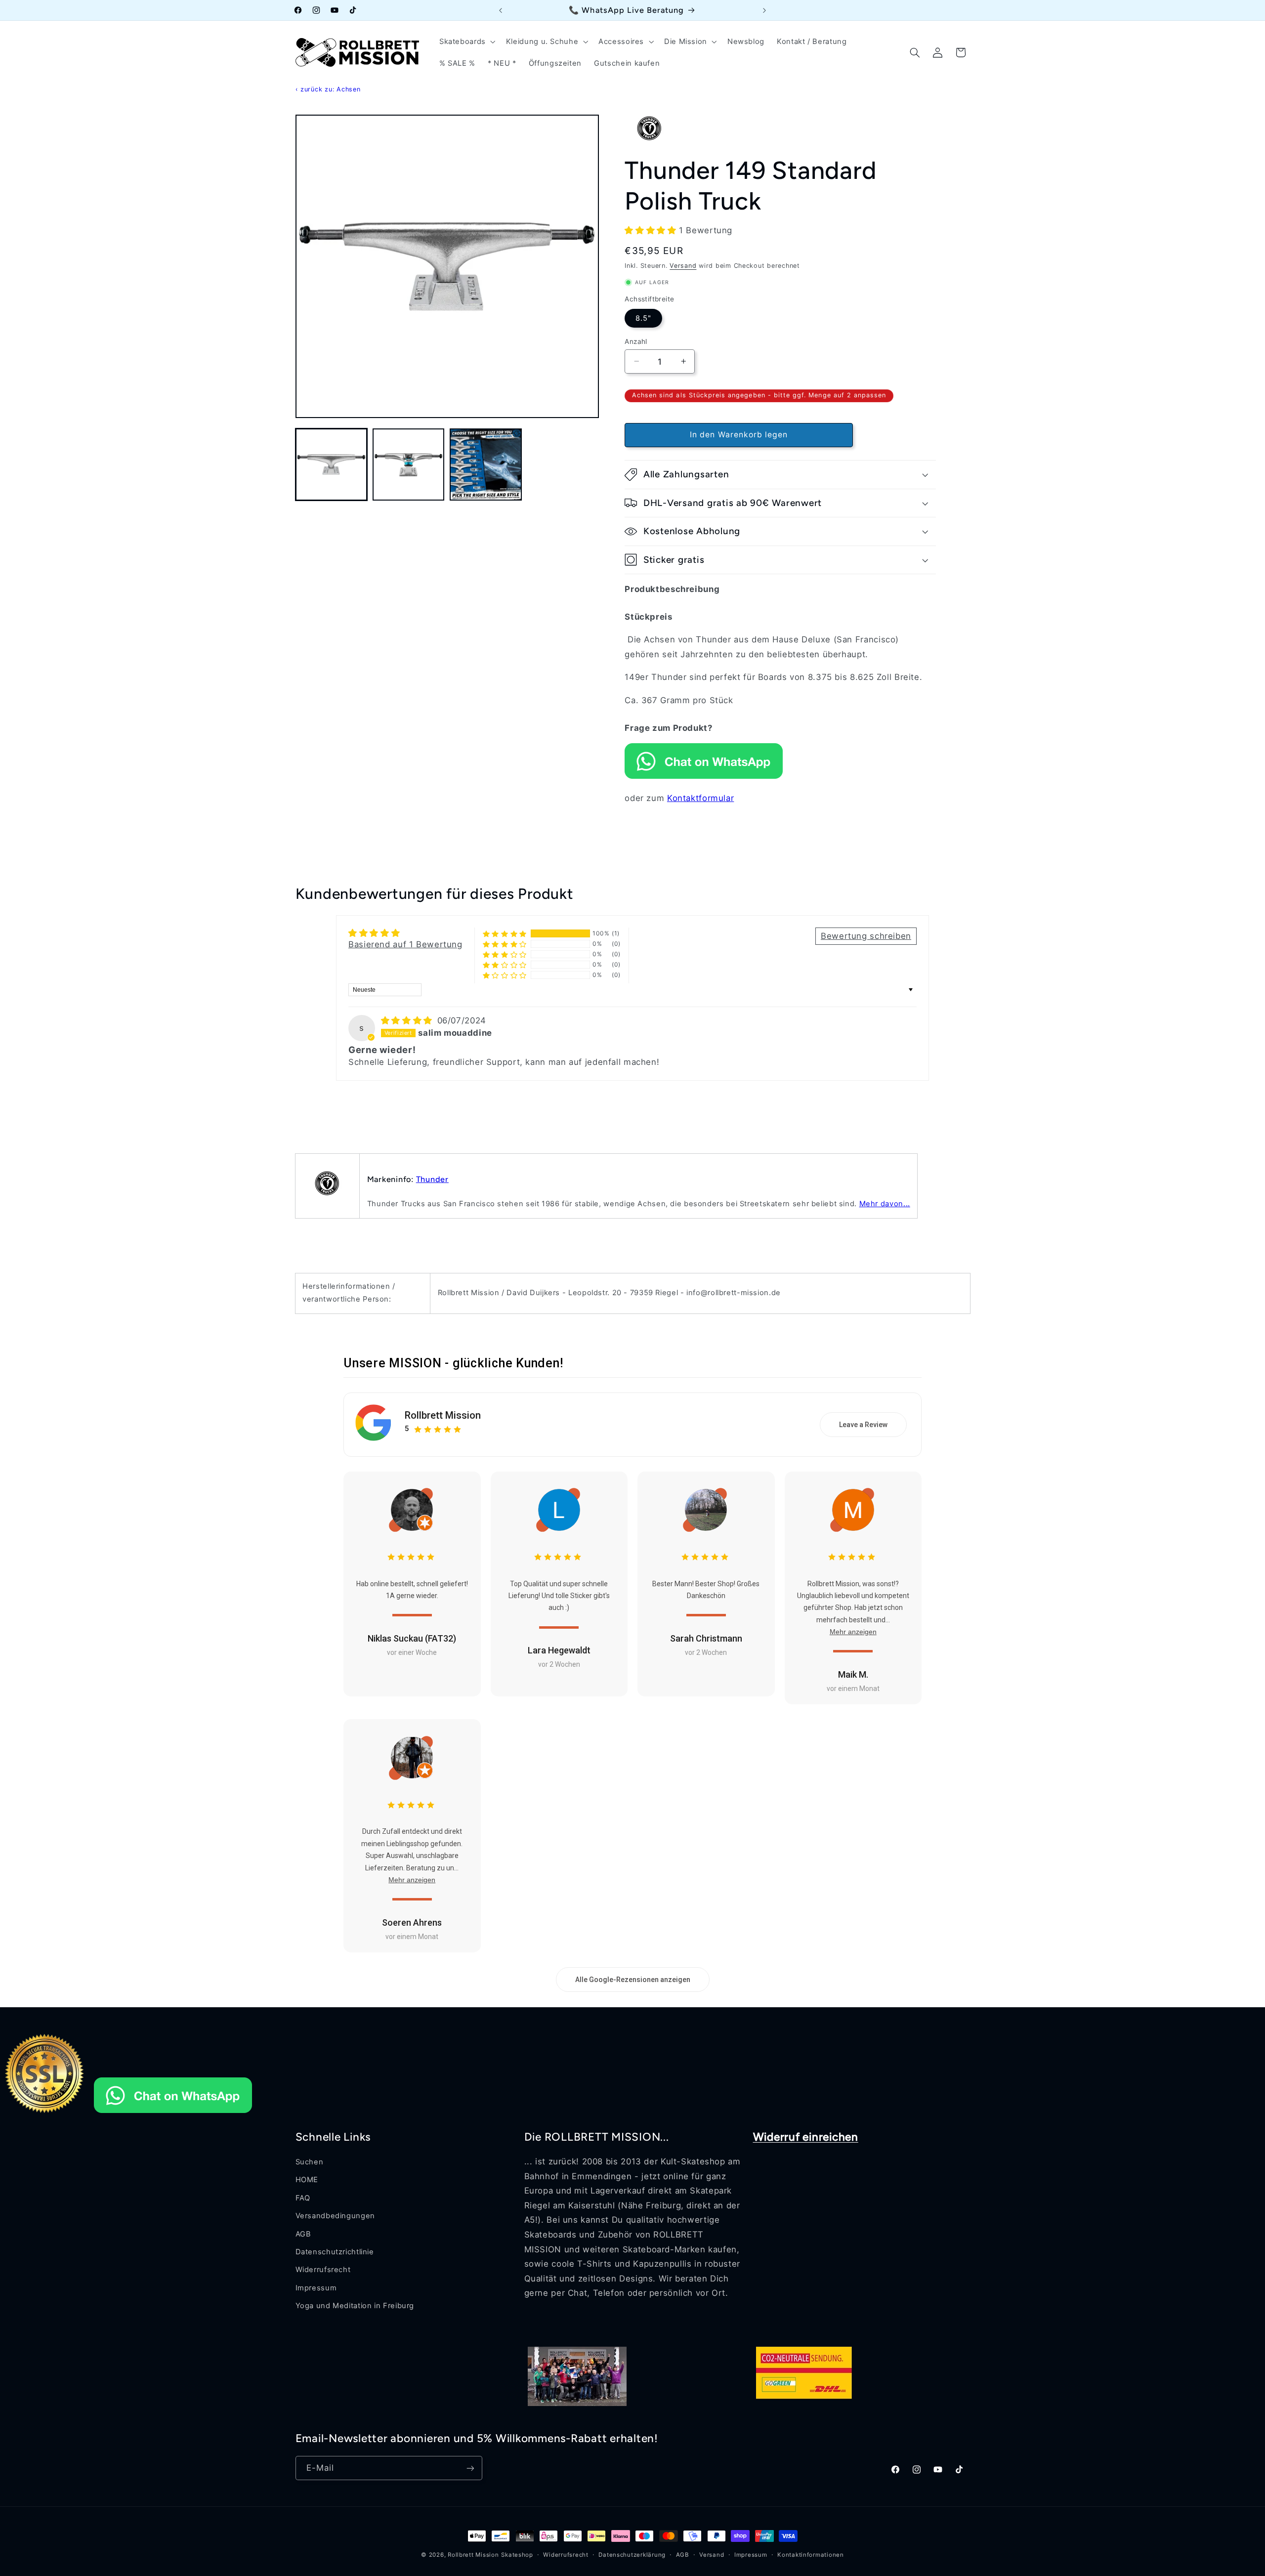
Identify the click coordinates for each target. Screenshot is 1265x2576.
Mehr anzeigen (853, 1632)
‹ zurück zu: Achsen (328, 89)
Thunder (432, 1179)
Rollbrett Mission (443, 1416)
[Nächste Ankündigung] (764, 10)
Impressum (316, 2288)
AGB (303, 2234)
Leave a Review (863, 1425)
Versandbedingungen (335, 2216)
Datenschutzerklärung (632, 2555)
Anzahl (636, 341)
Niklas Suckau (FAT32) (412, 1638)
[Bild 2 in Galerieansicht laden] (409, 465)
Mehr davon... (885, 1204)
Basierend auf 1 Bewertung (405, 944)
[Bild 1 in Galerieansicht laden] (332, 465)
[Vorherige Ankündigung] (501, 10)
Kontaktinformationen (811, 2555)
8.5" (643, 318)
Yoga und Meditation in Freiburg (355, 2306)
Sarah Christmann (706, 1638)
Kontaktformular (700, 798)
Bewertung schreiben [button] (866, 936)
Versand (683, 266)
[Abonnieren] (470, 2468)
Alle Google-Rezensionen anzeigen (633, 1980)
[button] (466, 42)
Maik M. (853, 1674)
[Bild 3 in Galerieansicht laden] (486, 465)
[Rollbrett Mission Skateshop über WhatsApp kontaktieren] (704, 776)
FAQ (303, 2198)
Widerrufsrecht (323, 2270)
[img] (408, 1020)
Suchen (310, 2162)
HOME (307, 2180)
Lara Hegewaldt (559, 1650)
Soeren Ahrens (412, 1922)
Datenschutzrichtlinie (335, 2252)
